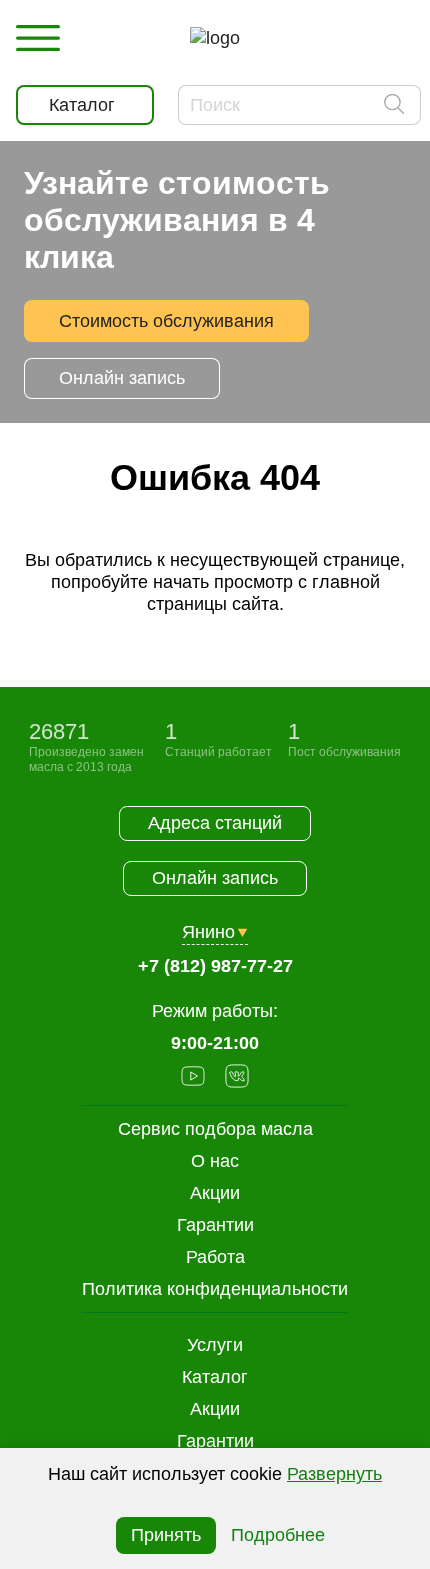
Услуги (215, 1345)
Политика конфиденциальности (215, 1289)
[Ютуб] (193, 1078)
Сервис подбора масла (215, 1129)
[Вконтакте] (237, 1078)
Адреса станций (215, 823)
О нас (215, 1161)
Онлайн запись (122, 378)
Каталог (215, 1377)
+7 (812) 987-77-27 (215, 966)
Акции (215, 1409)
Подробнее (278, 1535)
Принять (166, 1535)
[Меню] (38, 38)
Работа (215, 1257)
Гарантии (215, 1441)
